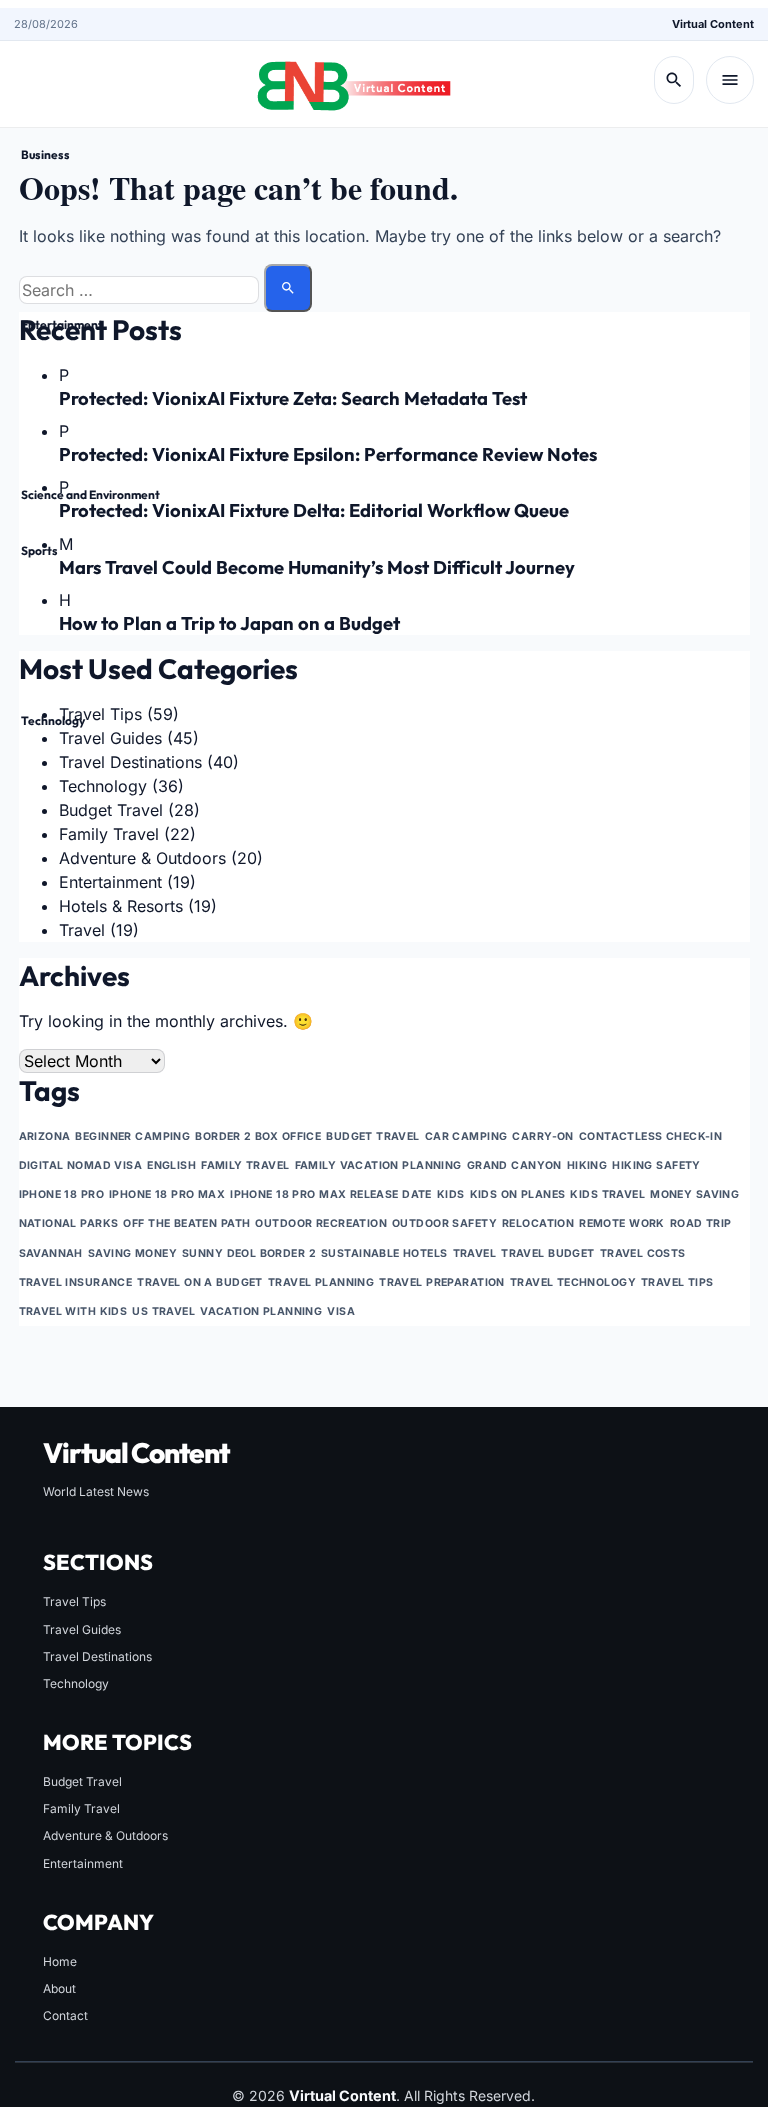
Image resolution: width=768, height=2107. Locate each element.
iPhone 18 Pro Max (167, 1194)
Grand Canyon (514, 1165)
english (171, 1165)
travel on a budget (200, 1282)
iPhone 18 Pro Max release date (331, 1194)
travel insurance (76, 1282)
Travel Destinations (97, 1656)
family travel (245, 1165)
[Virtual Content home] (354, 80)
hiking (587, 1165)
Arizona (45, 1136)
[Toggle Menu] (730, 80)
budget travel (373, 1136)
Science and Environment (90, 494)
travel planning (321, 1282)
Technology (53, 720)
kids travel (607, 1194)
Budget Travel (82, 1781)
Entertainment (62, 324)
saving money (132, 1253)
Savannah (51, 1253)
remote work (622, 1223)
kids (451, 1194)
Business (45, 154)
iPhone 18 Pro (62, 1194)
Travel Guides (82, 1629)
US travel (163, 1311)
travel (475, 1253)
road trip (701, 1223)
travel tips (677, 1282)
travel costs (643, 1253)
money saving (694, 1194)
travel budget (548, 1253)
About (59, 1988)
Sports (39, 550)
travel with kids (73, 1311)
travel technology (573, 1282)
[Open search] (674, 80)
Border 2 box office (258, 1136)
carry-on (542, 1136)
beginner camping (132, 1136)
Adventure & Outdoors (105, 1835)
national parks (69, 1223)
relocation (538, 1223)
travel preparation (442, 1282)
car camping (466, 1136)
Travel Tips (74, 1601)
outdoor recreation (321, 1223)
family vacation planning (378, 1165)
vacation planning (261, 1311)
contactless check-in (650, 1136)
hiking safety (656, 1165)
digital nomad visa (81, 1165)
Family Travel (81, 1808)
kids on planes (518, 1194)
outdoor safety (444, 1223)
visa (341, 1311)
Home (60, 1961)
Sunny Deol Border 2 (249, 1253)
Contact (65, 2015)
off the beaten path (186, 1223)
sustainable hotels (384, 1253)
